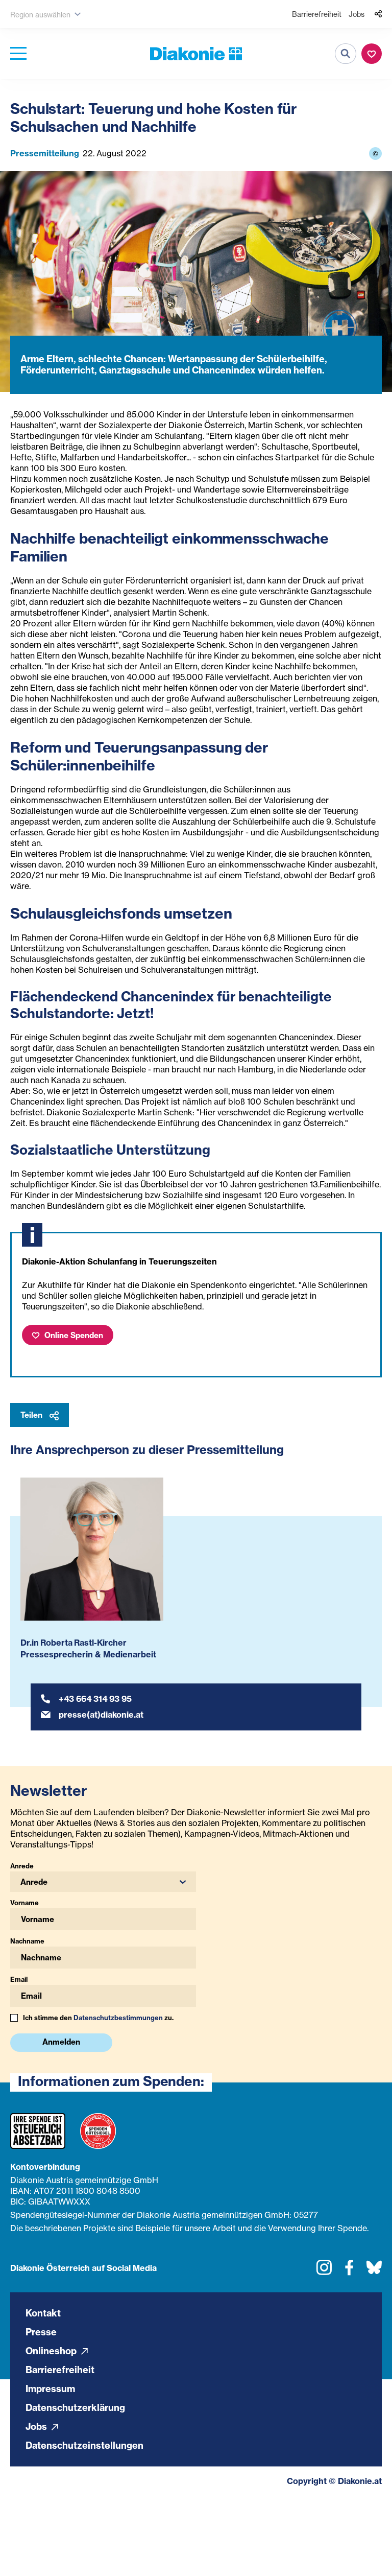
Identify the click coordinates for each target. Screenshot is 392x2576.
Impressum (50, 2388)
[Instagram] (324, 2271)
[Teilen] (378, 14)
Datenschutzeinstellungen (84, 2445)
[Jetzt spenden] (372, 54)
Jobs (357, 14)
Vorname (24, 1903)
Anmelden (61, 2042)
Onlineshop (52, 2350)
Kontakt (43, 2313)
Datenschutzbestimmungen (118, 2018)
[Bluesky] (374, 2271)
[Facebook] (349, 2271)
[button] (103, 1882)
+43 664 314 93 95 (95, 1699)
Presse (41, 2332)
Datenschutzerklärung (75, 2407)
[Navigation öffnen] (18, 54)
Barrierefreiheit (317, 14)
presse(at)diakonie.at (101, 1715)
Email (19, 1979)
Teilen (32, 1415)
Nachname (27, 1941)
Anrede (22, 1866)
